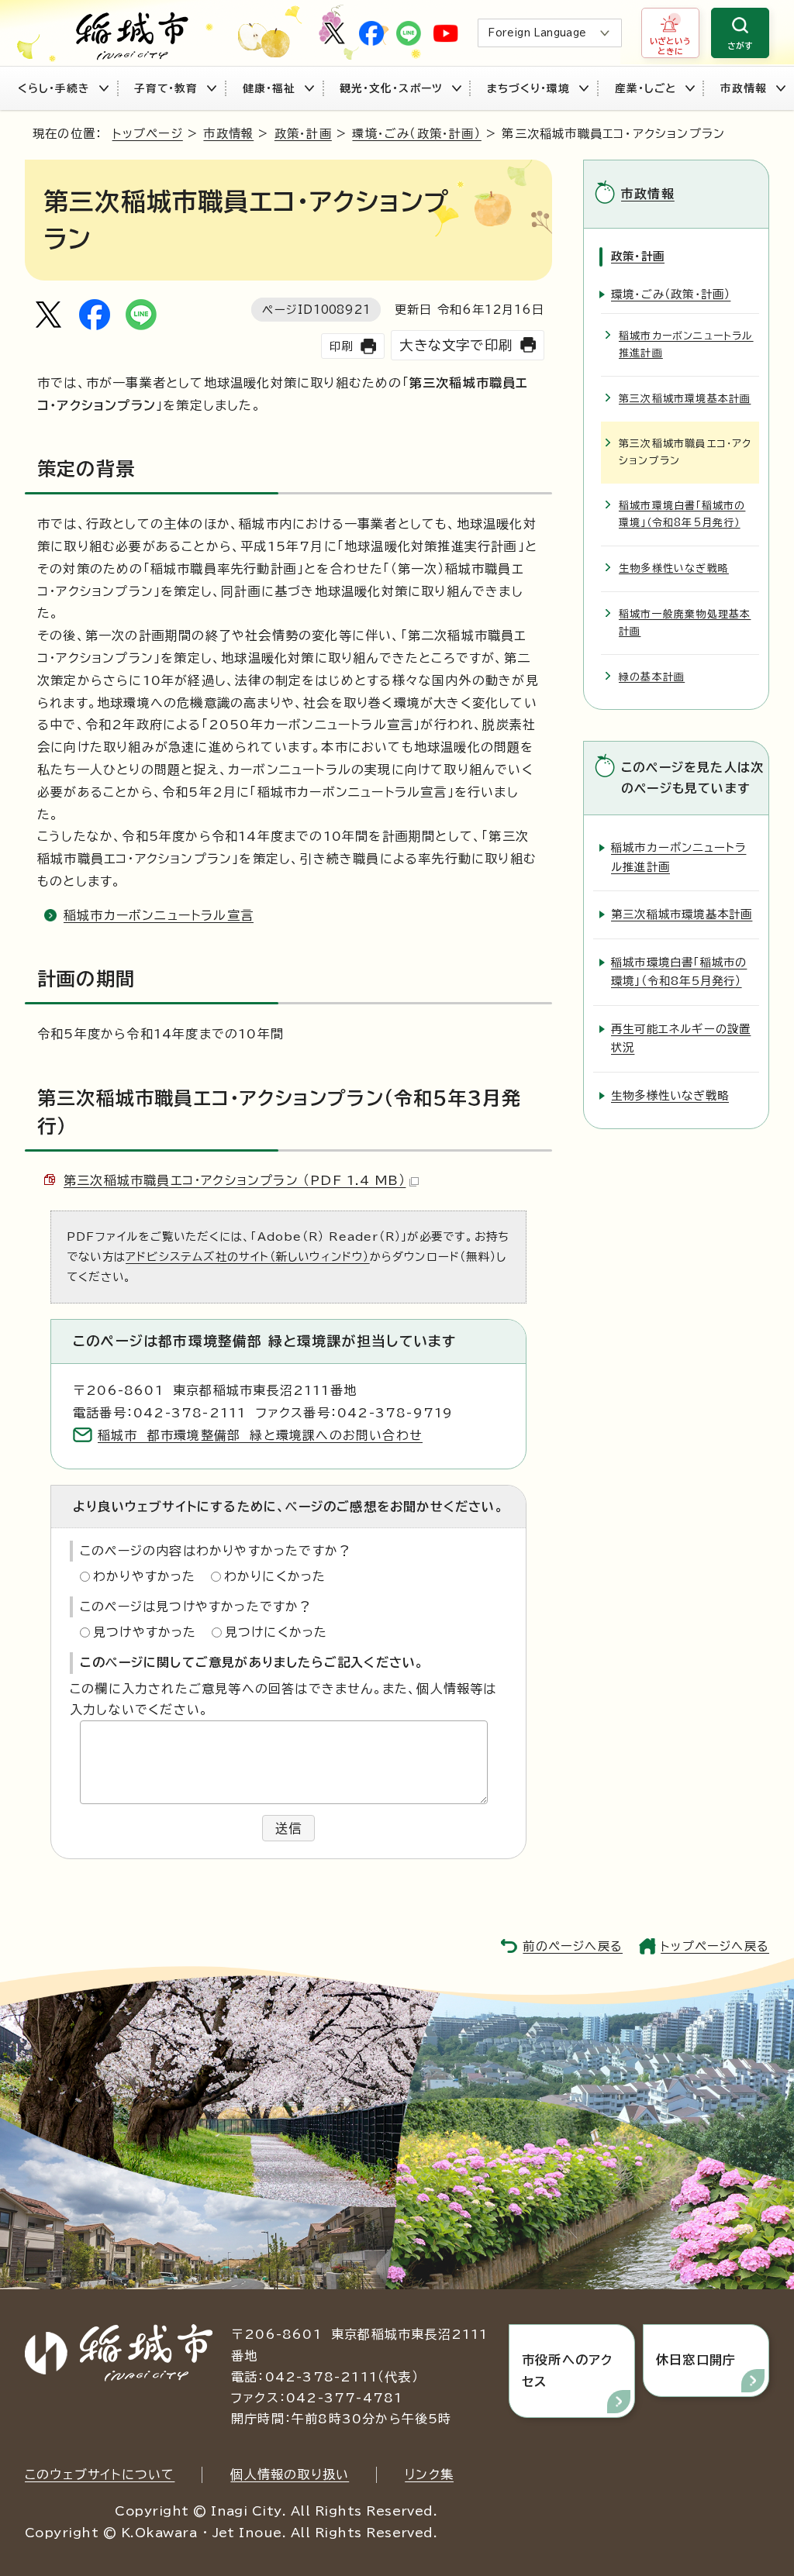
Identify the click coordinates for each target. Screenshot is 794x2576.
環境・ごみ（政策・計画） (416, 134)
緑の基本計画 (652, 677)
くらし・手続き (54, 88)
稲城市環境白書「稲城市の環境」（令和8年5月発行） (682, 514)
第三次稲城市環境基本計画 (685, 399)
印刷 (341, 346)
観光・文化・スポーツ (391, 88)
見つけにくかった (276, 1632)
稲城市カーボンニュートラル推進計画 (686, 344)
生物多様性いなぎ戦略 (674, 568)
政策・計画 (303, 134)
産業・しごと (646, 88)
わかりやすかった (145, 1576)
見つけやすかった (145, 1632)
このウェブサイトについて (100, 2474)
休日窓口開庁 (696, 2360)
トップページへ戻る (715, 1946)
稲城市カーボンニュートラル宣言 (159, 915)
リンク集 (429, 2474)
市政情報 (744, 88)
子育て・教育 (166, 88)
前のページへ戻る (573, 1946)
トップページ (148, 134)
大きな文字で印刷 (456, 345)
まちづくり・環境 (528, 88)
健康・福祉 (269, 88)
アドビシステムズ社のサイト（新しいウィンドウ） (248, 1257)
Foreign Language (537, 33)
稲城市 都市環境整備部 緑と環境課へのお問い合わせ (260, 1435)
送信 (288, 1828)
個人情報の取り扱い (290, 2474)
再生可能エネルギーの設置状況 (681, 1038)
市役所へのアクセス (567, 2370)
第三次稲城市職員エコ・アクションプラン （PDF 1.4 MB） (235, 1180)
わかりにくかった (275, 1576)
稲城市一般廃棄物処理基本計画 (685, 623)
